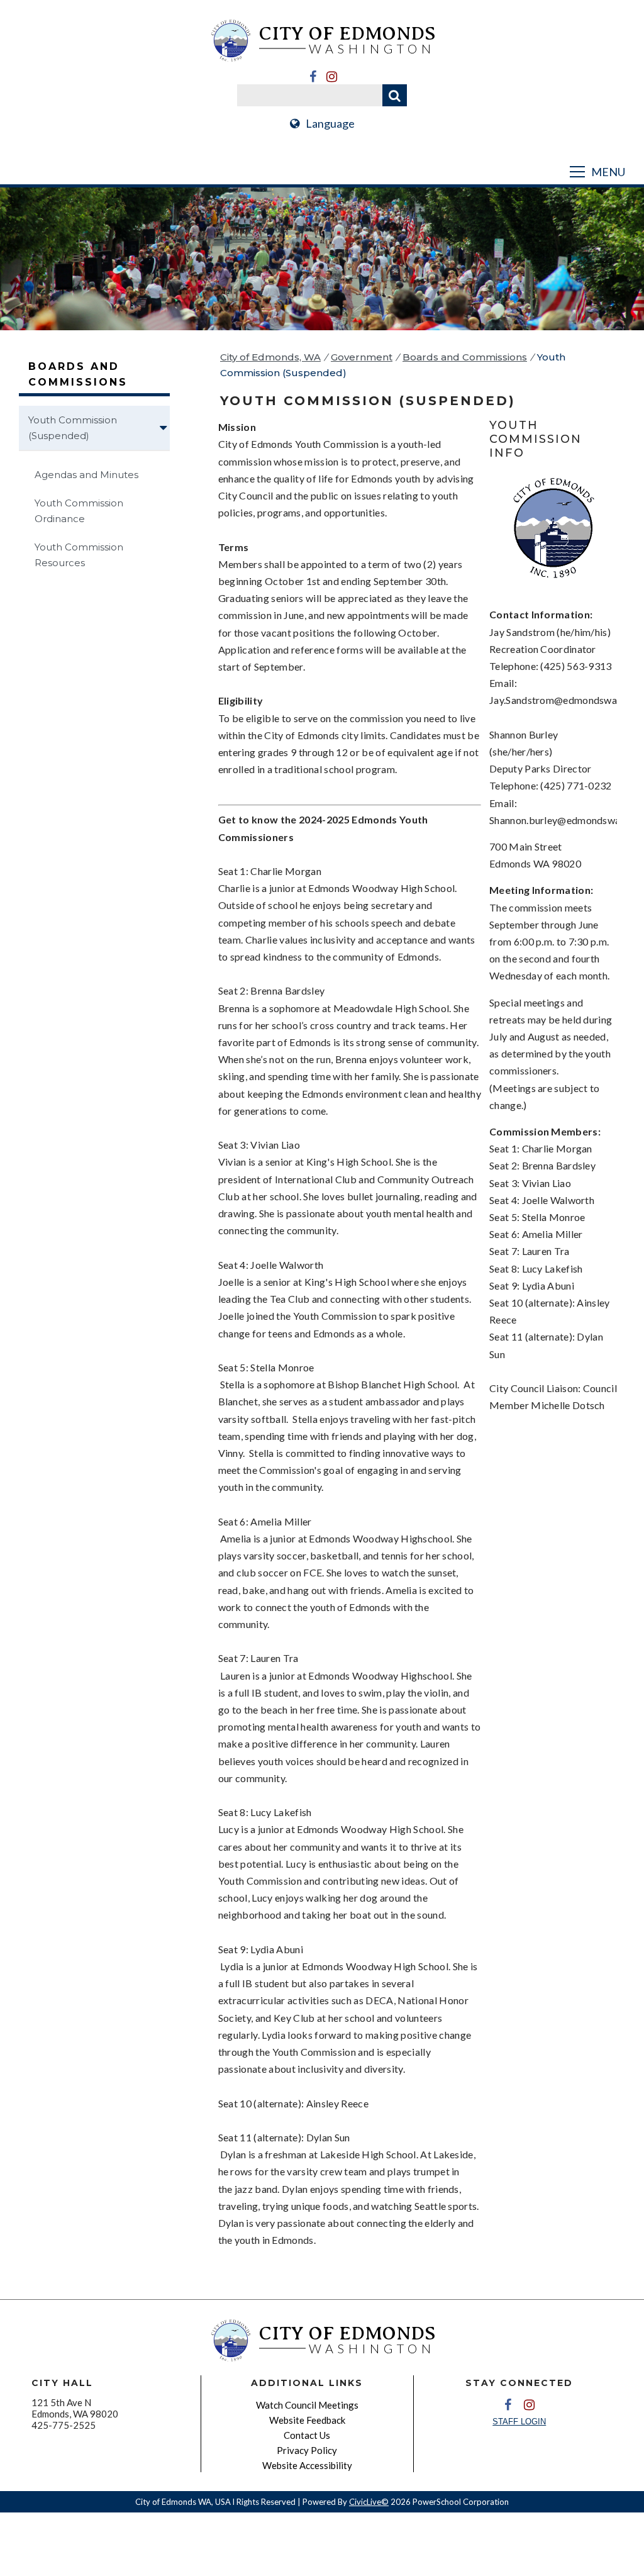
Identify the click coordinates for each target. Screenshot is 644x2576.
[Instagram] (331, 77)
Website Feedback (307, 2420)
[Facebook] (313, 77)
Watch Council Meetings (307, 2405)
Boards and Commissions (465, 357)
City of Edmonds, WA (270, 357)
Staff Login (519, 2422)
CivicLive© (369, 2502)
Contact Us (307, 2435)
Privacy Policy (307, 2450)
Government (362, 357)
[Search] (395, 95)
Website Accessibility (307, 2465)
